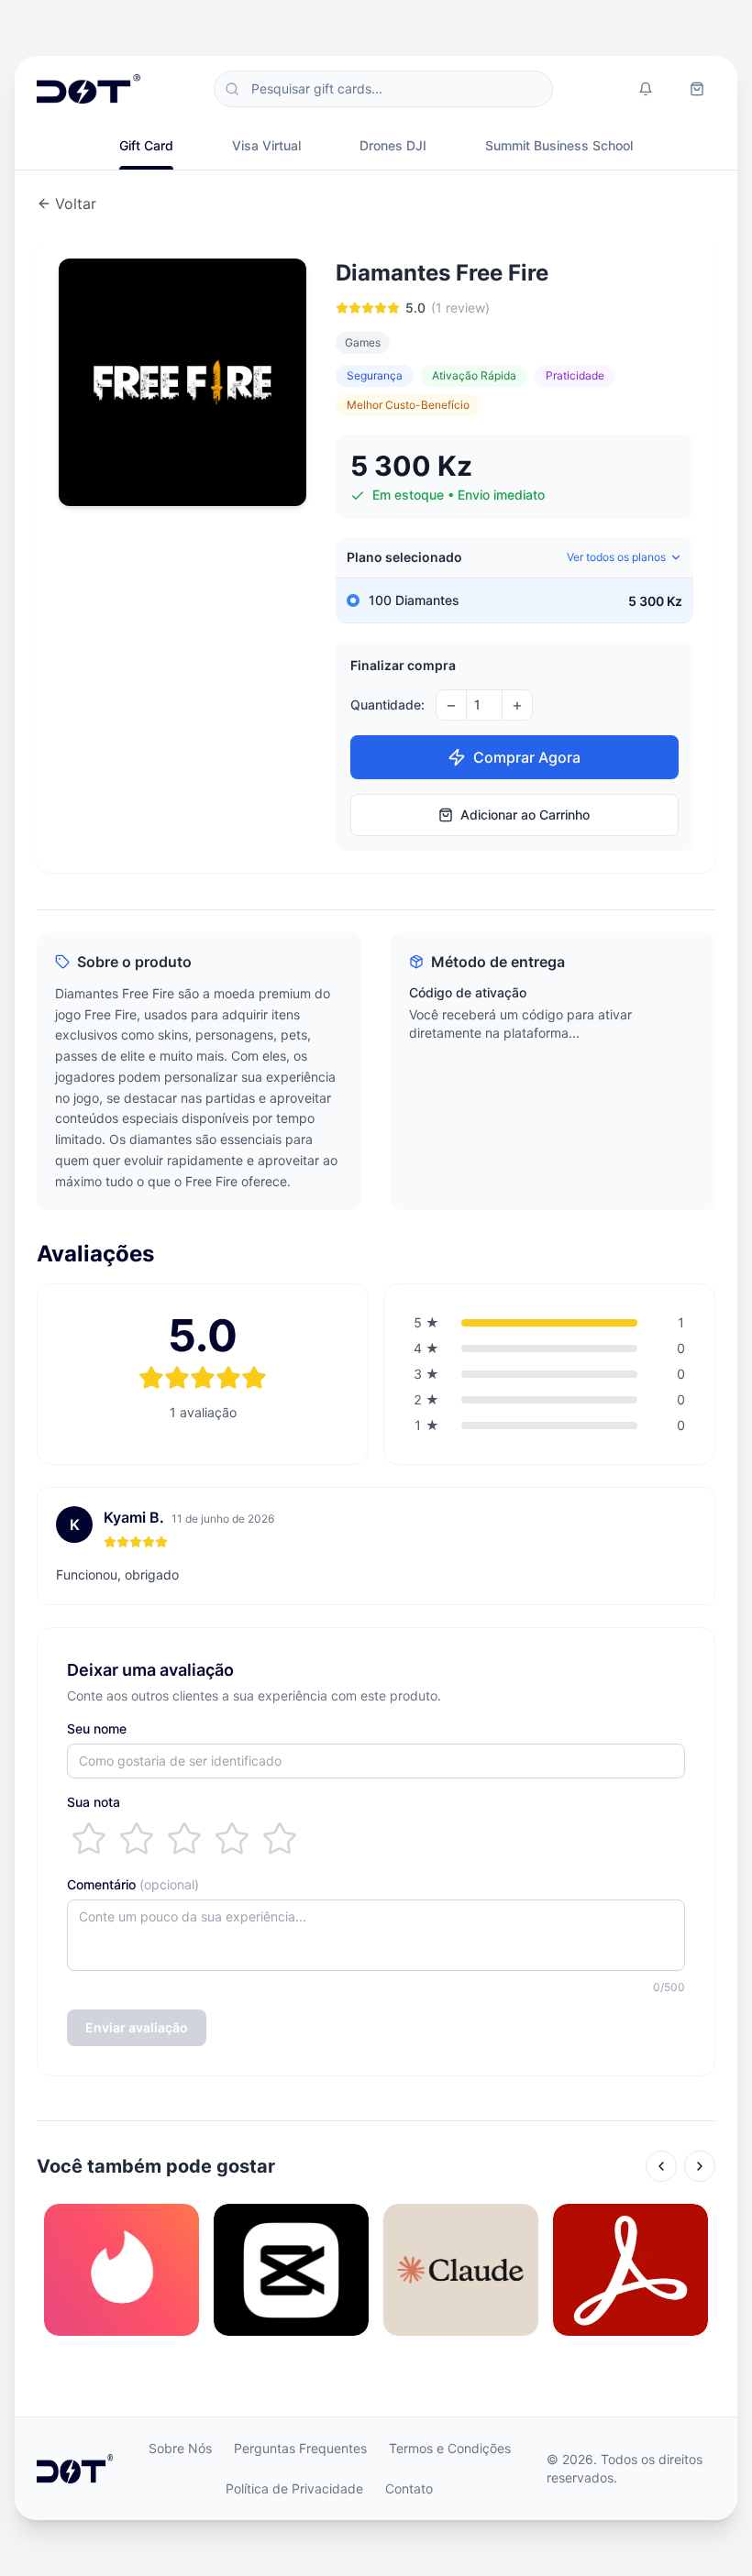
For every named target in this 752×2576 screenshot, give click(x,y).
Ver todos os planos (616, 557)
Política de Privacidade (294, 2488)
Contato (409, 2488)
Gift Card (146, 145)
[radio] (89, 1839)
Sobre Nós (180, 2448)
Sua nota (94, 1802)
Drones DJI (393, 145)
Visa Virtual (266, 145)
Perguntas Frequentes (300, 2448)
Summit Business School (559, 145)
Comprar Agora (527, 757)
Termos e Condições (450, 2448)
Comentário (133, 1884)
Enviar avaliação (137, 2027)
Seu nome (97, 1728)
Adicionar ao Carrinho (525, 815)
